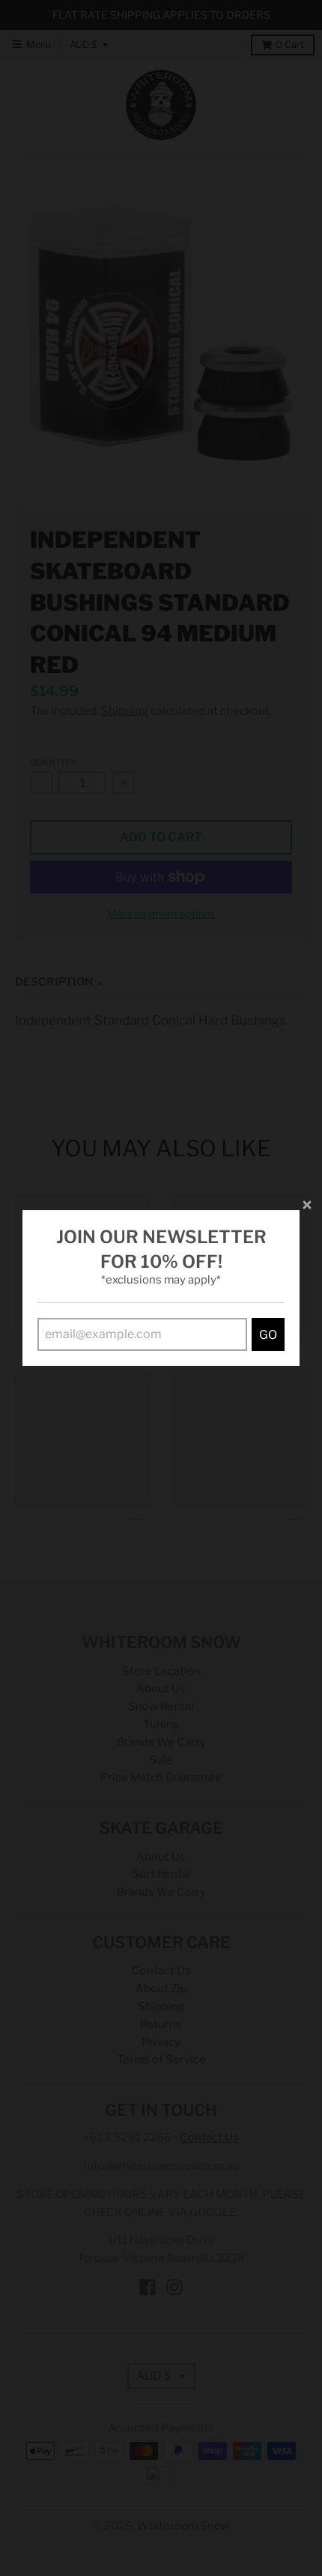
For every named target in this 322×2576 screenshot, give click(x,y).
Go (268, 1335)
